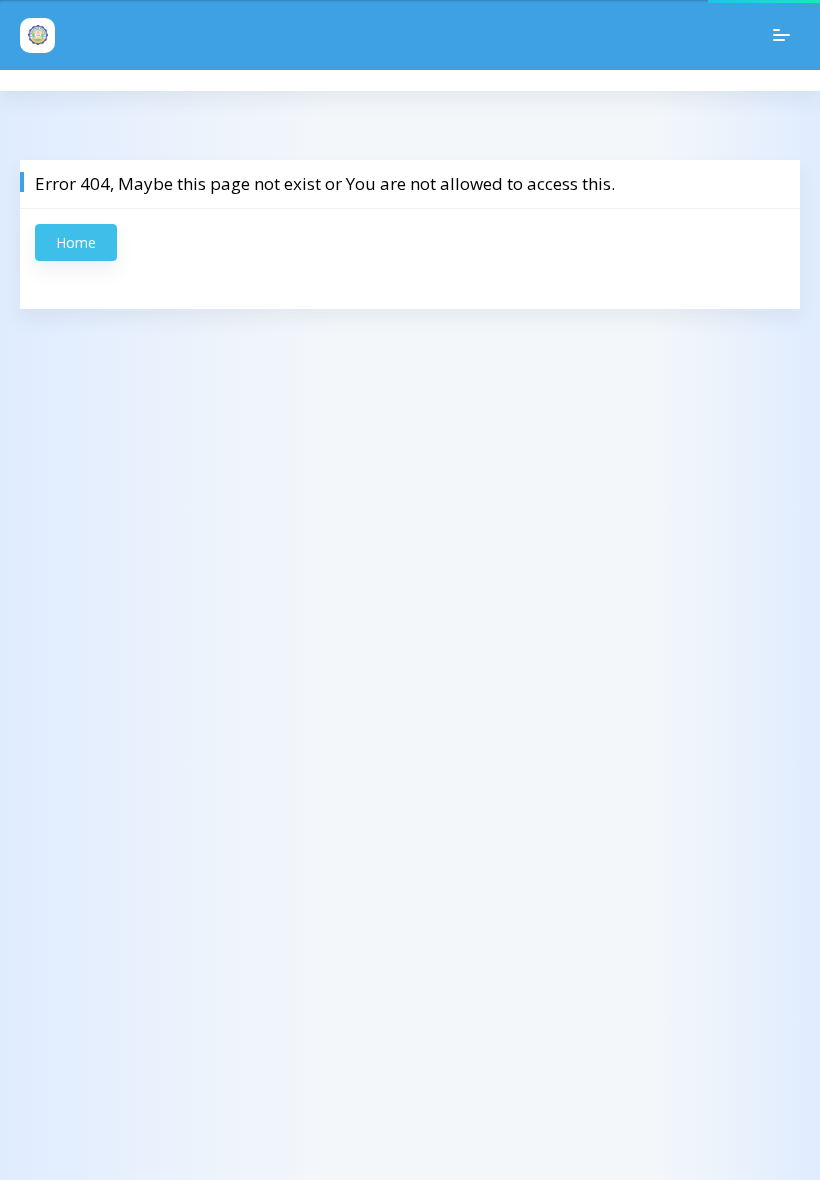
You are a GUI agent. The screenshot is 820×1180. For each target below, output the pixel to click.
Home (76, 242)
